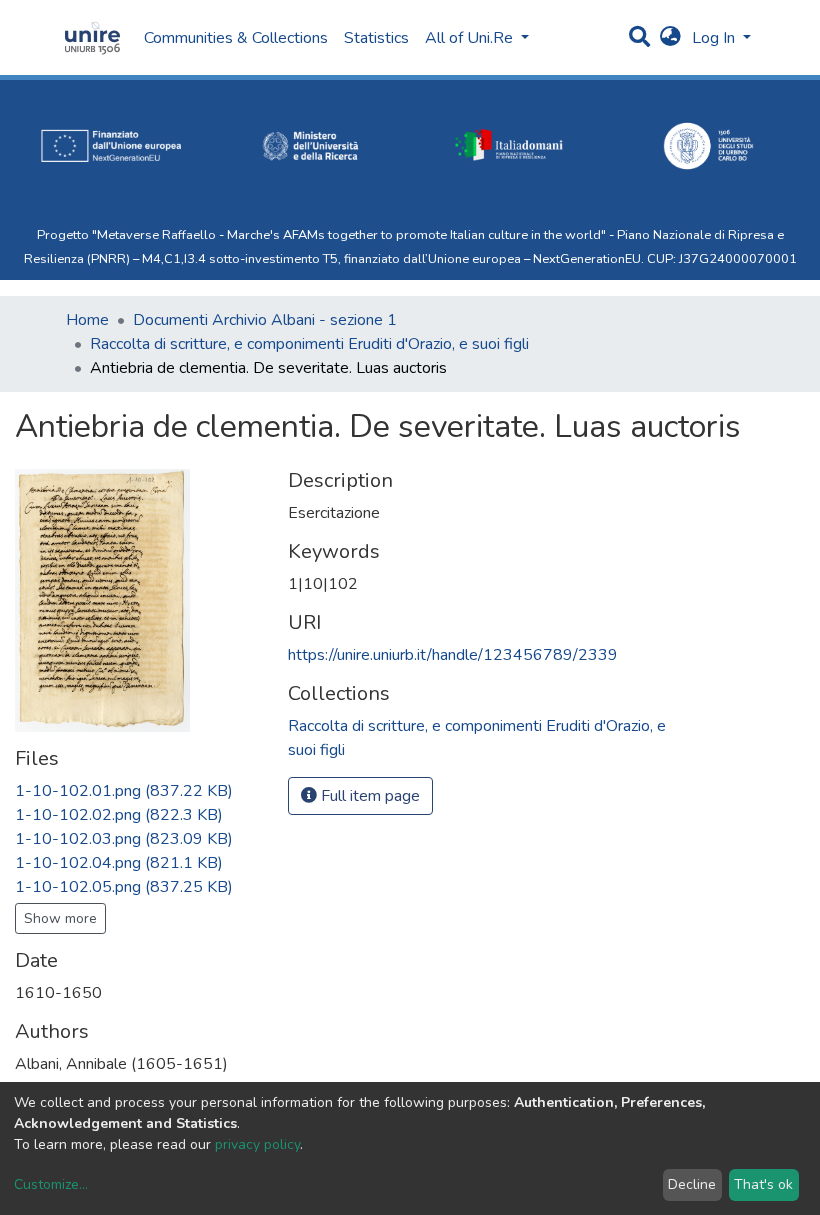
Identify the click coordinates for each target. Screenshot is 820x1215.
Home (87, 320)
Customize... (51, 1184)
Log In (715, 38)
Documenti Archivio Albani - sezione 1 (265, 320)
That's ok (763, 1184)
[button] (670, 38)
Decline (692, 1184)
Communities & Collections (236, 38)
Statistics (376, 38)
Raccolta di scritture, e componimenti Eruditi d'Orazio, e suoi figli (309, 344)
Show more (60, 918)
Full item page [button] (368, 796)
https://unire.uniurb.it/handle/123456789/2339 (453, 655)
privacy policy (257, 1144)
